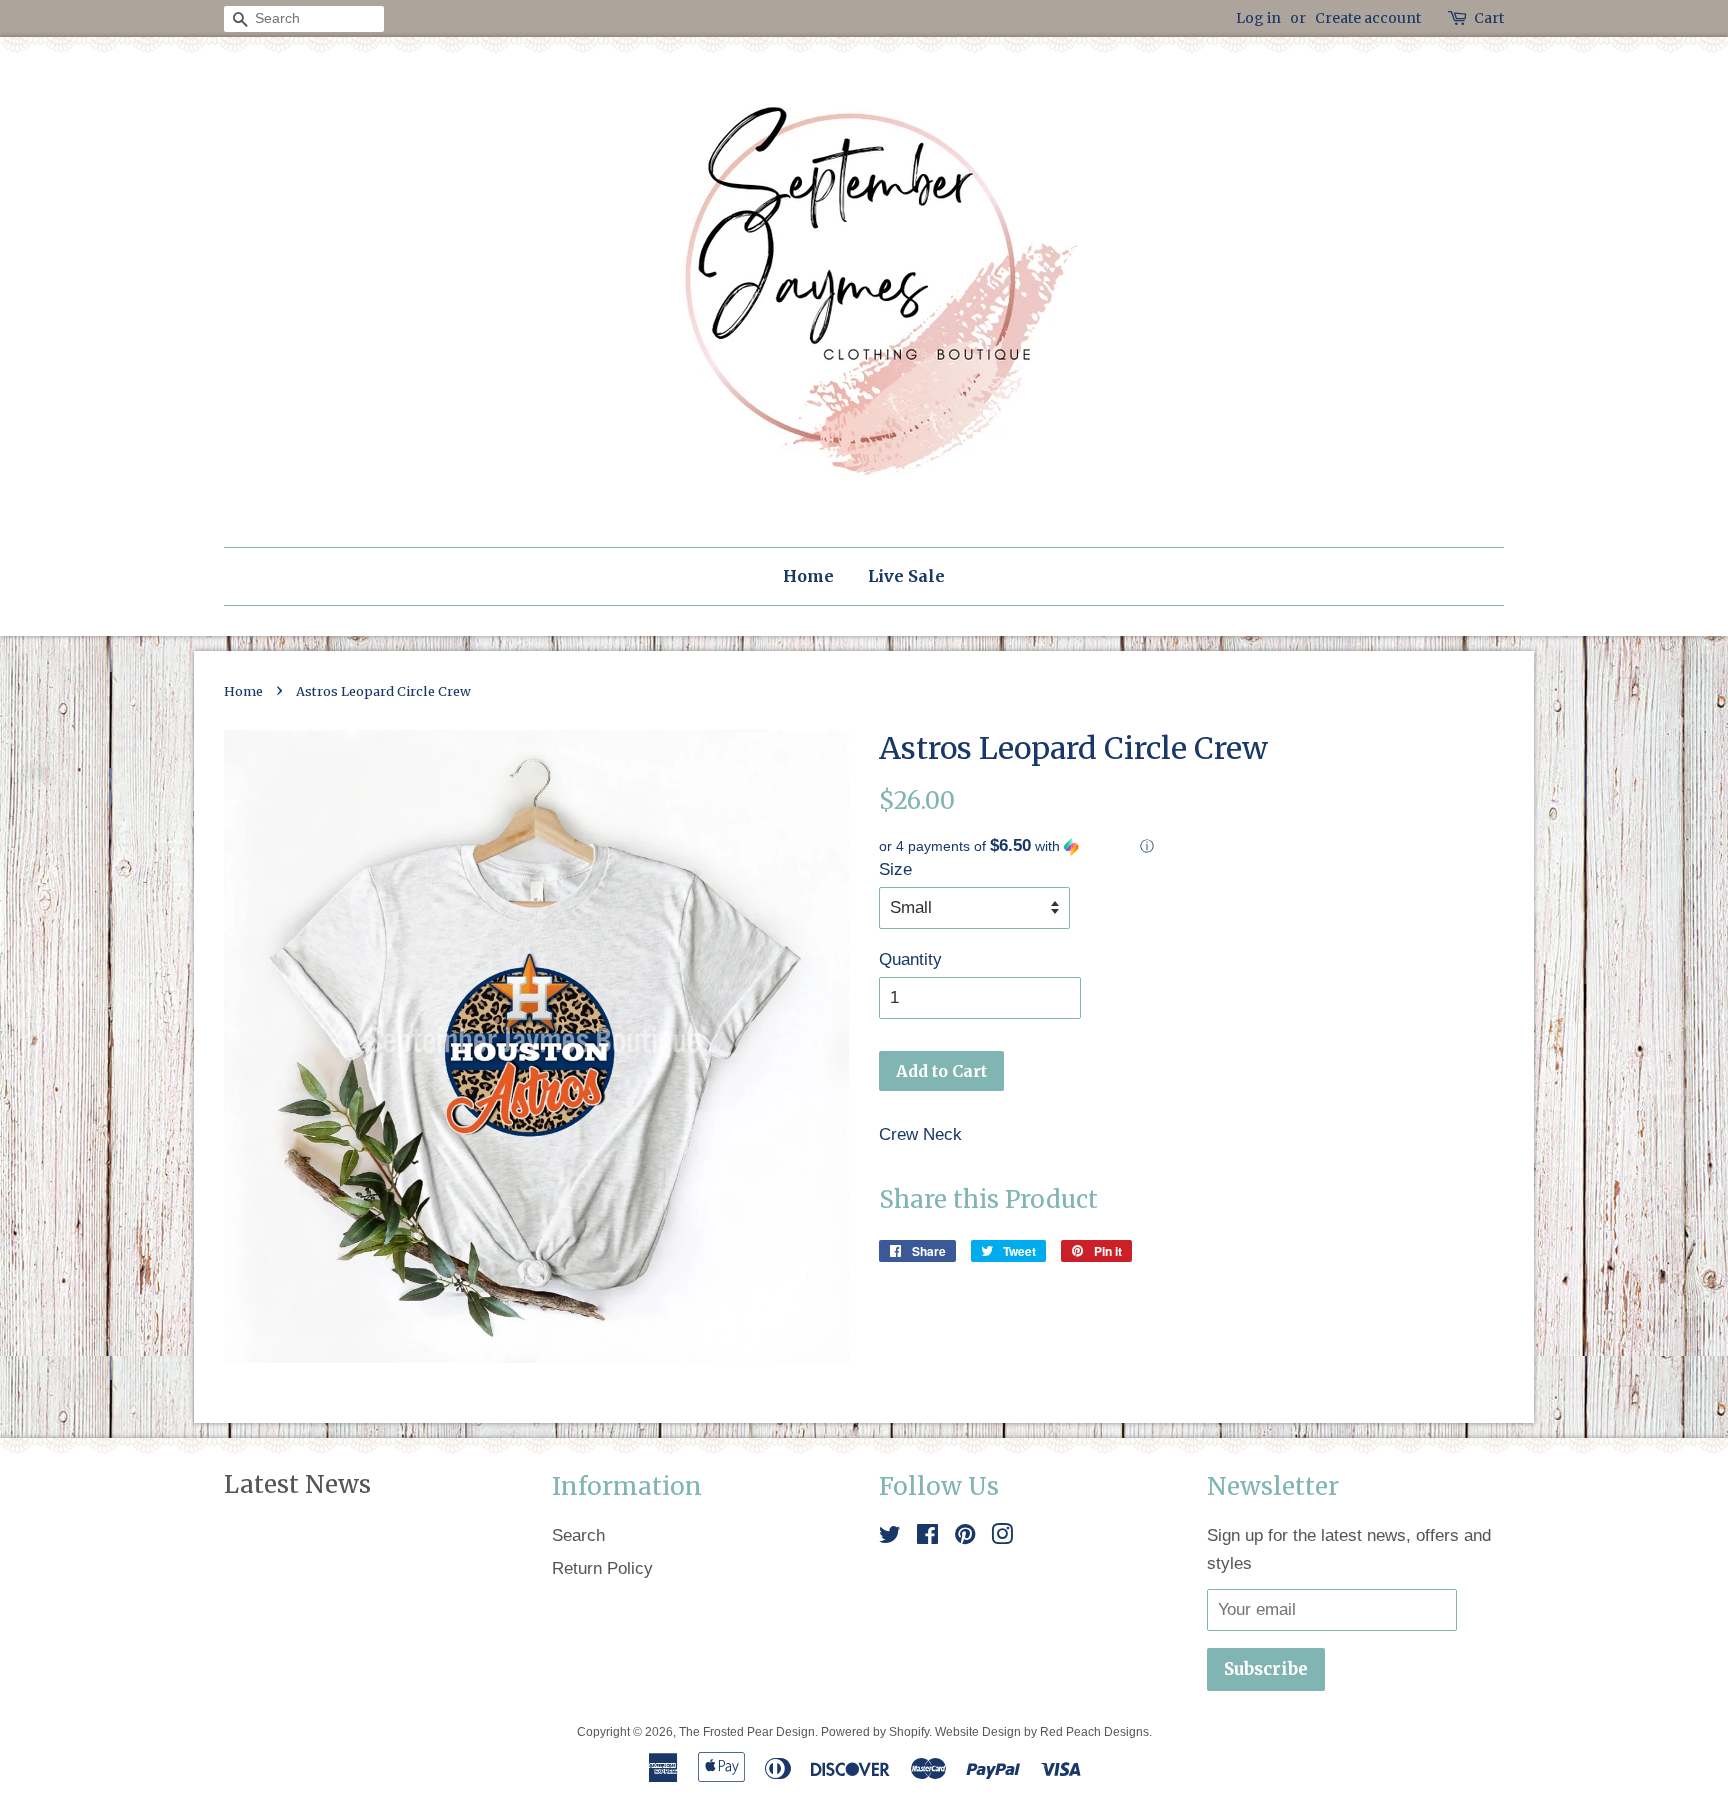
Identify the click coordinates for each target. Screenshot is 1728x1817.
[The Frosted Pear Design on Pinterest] (965, 1537)
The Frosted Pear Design (747, 1732)
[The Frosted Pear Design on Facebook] (927, 1537)
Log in (1258, 18)
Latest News (297, 1484)
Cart (1489, 18)
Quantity (910, 959)
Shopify (909, 1732)
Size (895, 869)
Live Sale (906, 576)
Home (808, 576)
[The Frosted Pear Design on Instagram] (1002, 1537)
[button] (1191, 846)
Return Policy (602, 1568)
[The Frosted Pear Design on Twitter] (890, 1537)
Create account (1368, 18)
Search (578, 1535)
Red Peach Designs (1094, 1732)
